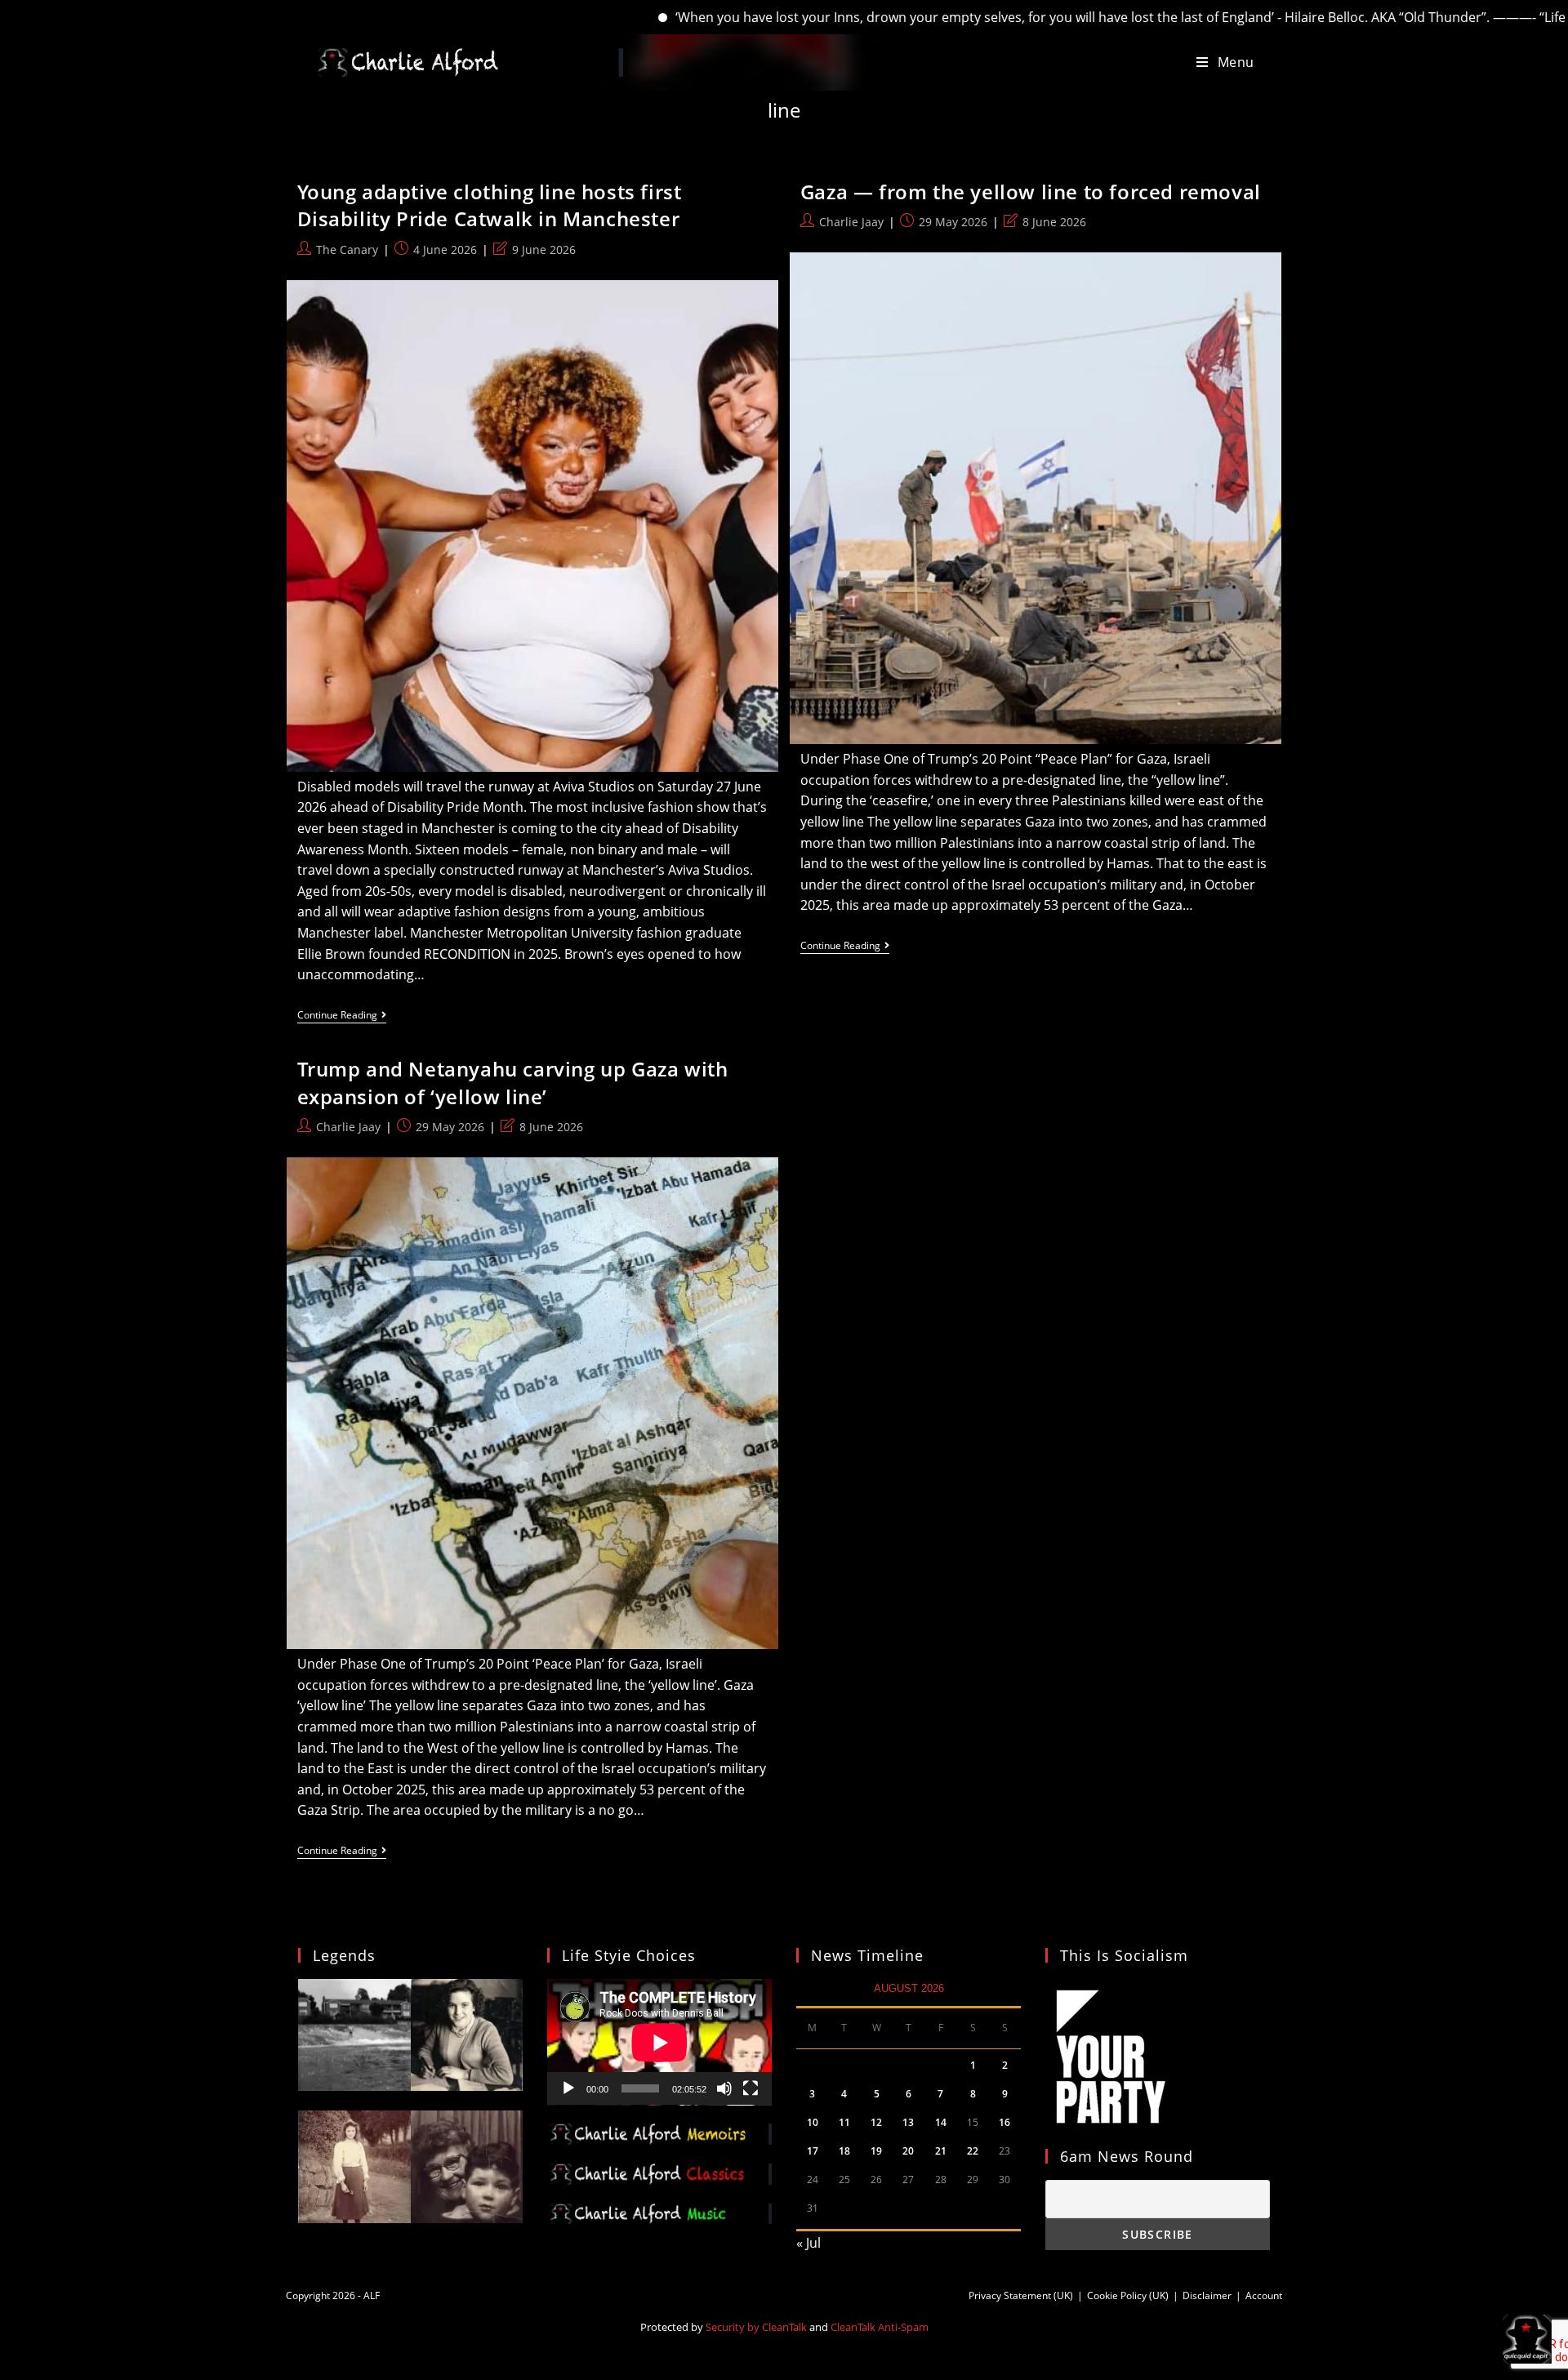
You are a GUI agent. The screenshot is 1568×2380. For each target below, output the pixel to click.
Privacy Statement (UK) (1021, 2295)
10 (813, 2122)
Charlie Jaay (851, 222)
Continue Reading (342, 1016)
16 (1004, 2122)
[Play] (568, 2088)
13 (908, 2122)
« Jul (808, 2243)
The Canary (347, 250)
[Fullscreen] (751, 2088)
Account (1264, 2295)
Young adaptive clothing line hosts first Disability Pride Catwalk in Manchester (490, 205)
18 (844, 2151)
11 (844, 2122)
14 (941, 2122)
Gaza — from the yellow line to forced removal (1031, 192)
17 (813, 2151)
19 (876, 2151)
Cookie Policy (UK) (1128, 2295)
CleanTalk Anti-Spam (880, 2327)
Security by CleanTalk (756, 2327)
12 (876, 2122)
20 (908, 2151)
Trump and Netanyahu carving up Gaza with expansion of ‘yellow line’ (513, 1083)
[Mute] (724, 2088)
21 (941, 2151)
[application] (659, 2042)
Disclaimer (1207, 2295)
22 (973, 2151)
